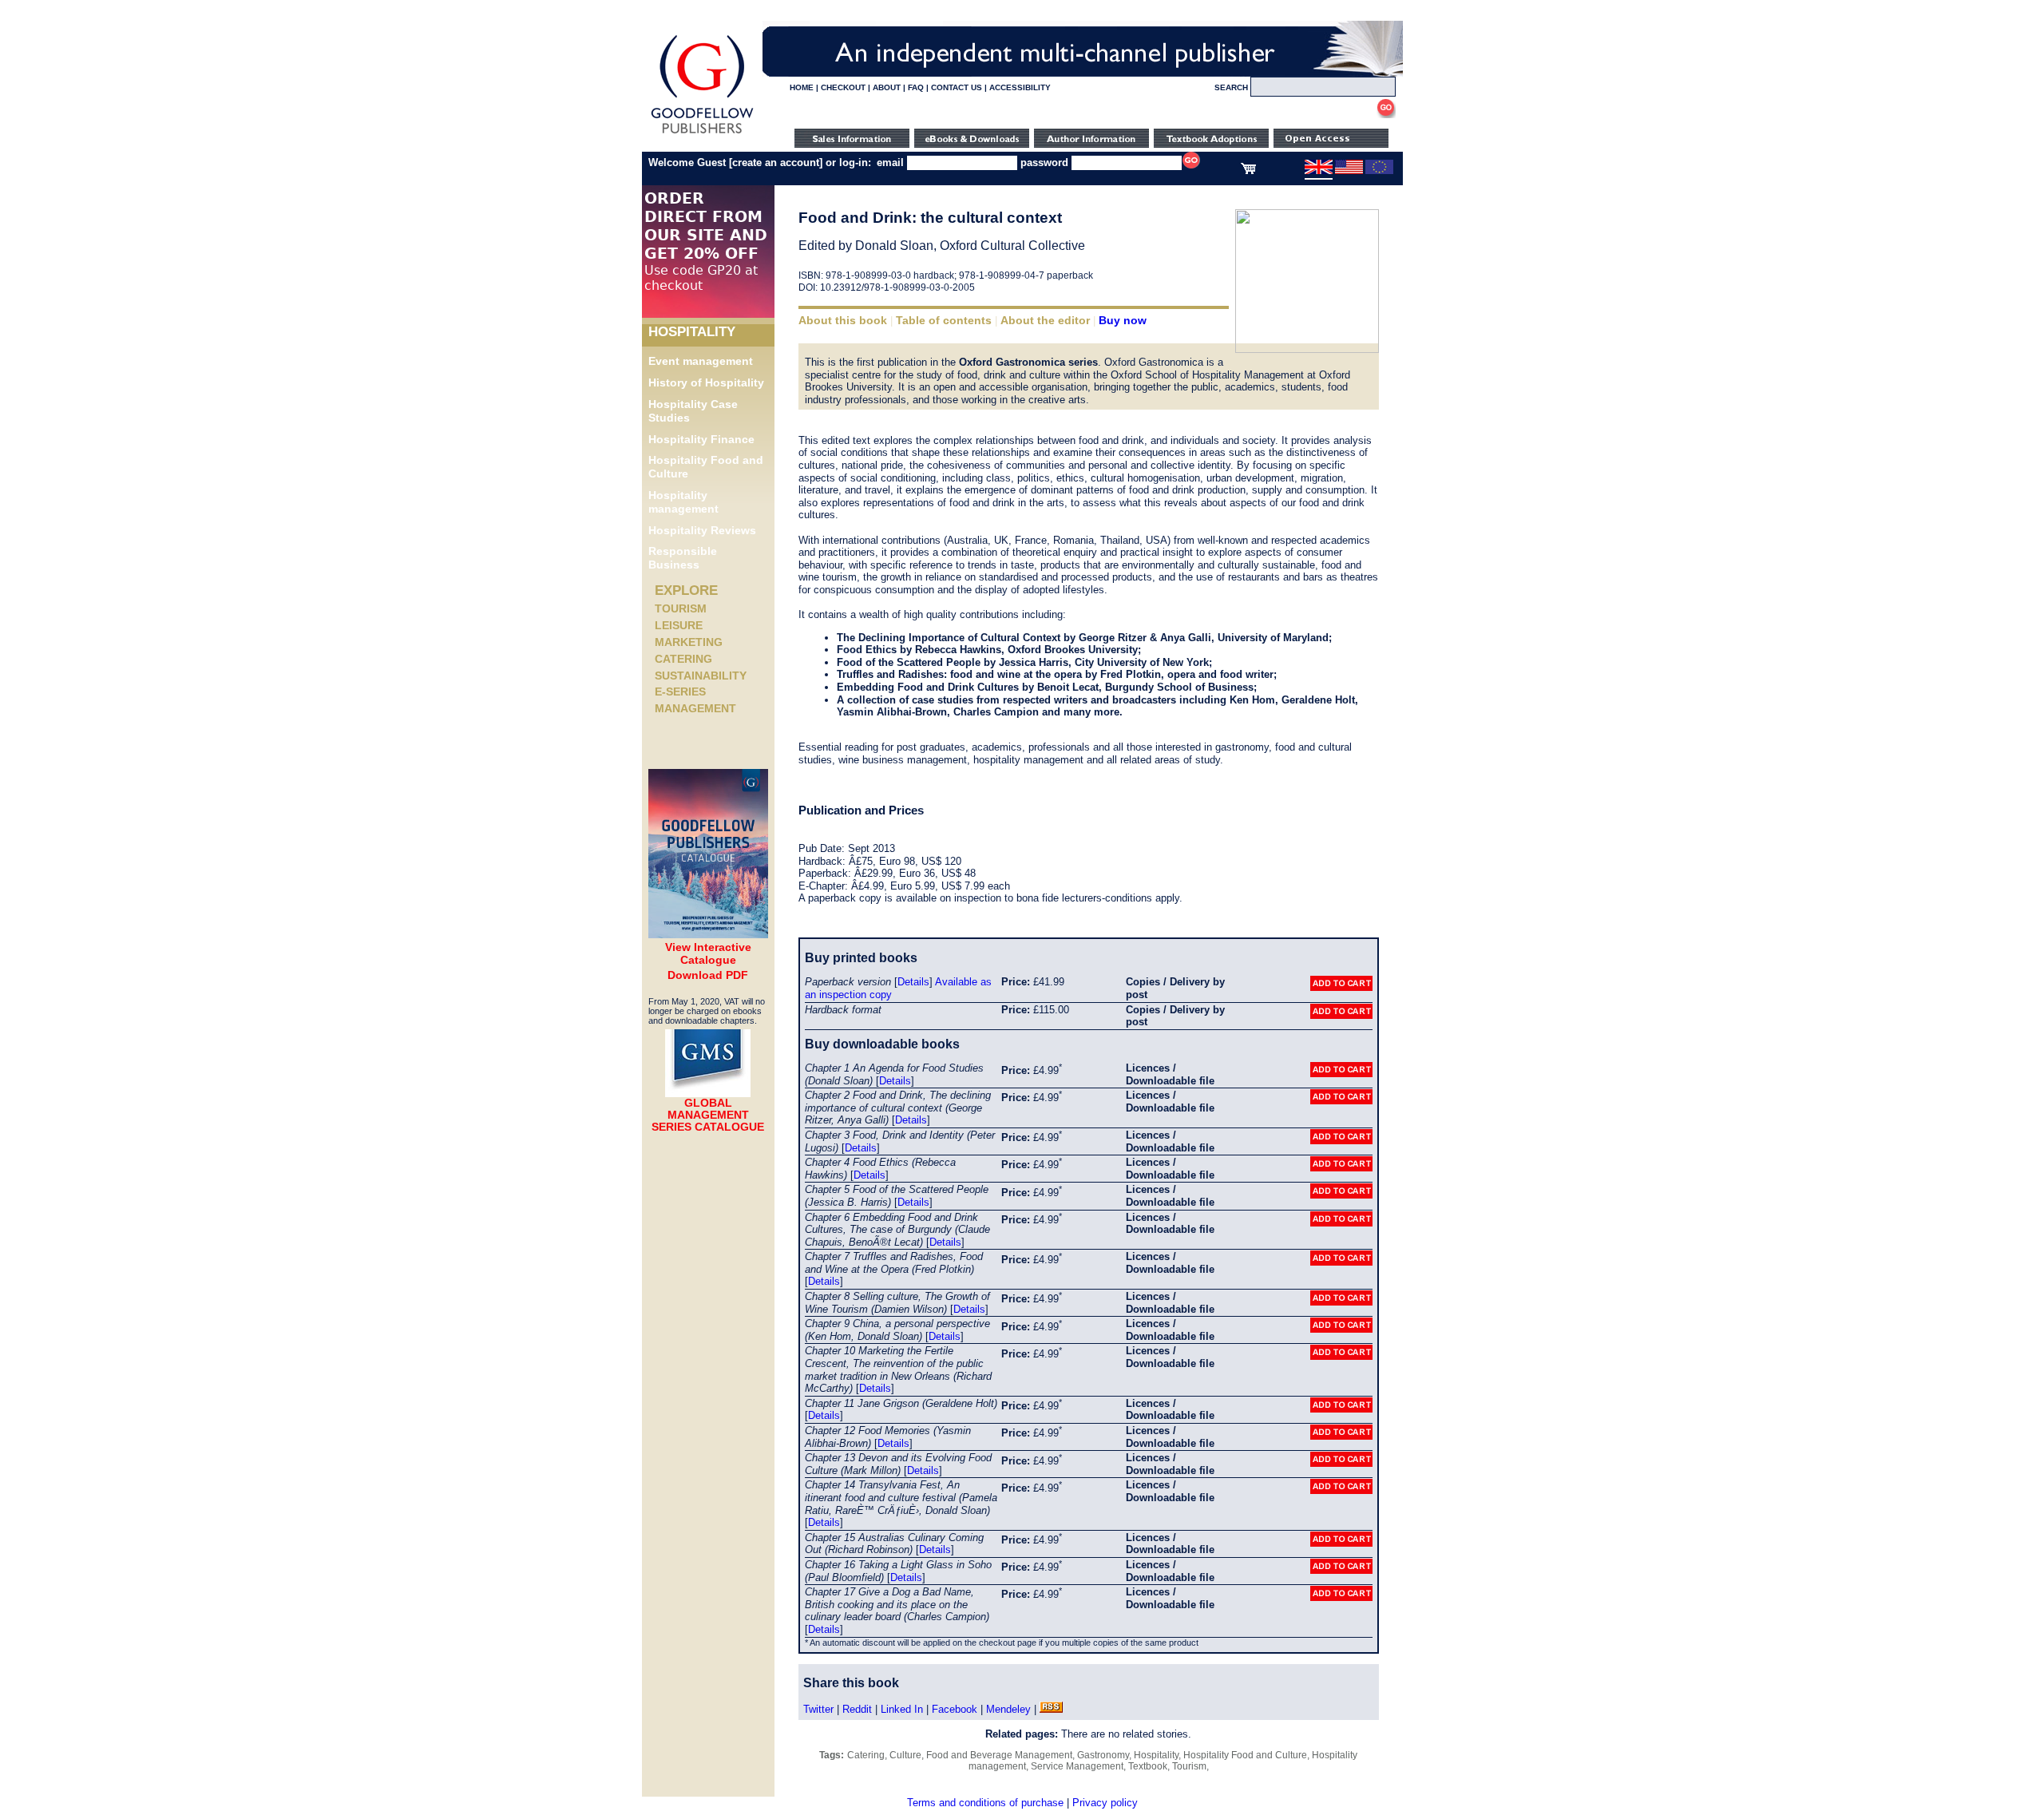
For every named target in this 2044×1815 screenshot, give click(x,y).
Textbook (1148, 1766)
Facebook (955, 1709)
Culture (905, 1755)
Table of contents (944, 320)
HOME (802, 87)
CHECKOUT (843, 87)
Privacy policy (1105, 1803)
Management (695, 708)
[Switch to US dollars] (1349, 171)
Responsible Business (683, 558)
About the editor (1045, 320)
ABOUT (887, 87)
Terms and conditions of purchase (985, 1803)
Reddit (857, 1709)
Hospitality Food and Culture (1245, 1755)
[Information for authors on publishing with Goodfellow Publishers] (1091, 144)
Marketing (689, 642)
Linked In (902, 1709)
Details (913, 982)
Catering (683, 659)
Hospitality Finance (701, 439)
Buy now (1123, 320)
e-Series (680, 692)
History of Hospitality (706, 382)
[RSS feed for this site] (1051, 1709)
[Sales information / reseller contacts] (852, 144)
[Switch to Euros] (1379, 171)
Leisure (679, 625)
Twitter (818, 1709)
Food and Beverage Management (999, 1755)
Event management (701, 361)
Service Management (1077, 1766)
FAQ (916, 87)
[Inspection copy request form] (1211, 144)
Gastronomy (1103, 1755)
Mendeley (1008, 1709)
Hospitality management (683, 502)
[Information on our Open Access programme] (1331, 144)
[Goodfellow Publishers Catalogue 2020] (708, 934)
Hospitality (1156, 1755)
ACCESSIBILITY (1020, 87)
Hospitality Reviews (702, 530)
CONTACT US (957, 87)
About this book (843, 320)
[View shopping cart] (1248, 171)
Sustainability (701, 676)
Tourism (681, 608)
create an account (776, 162)
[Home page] (702, 134)
